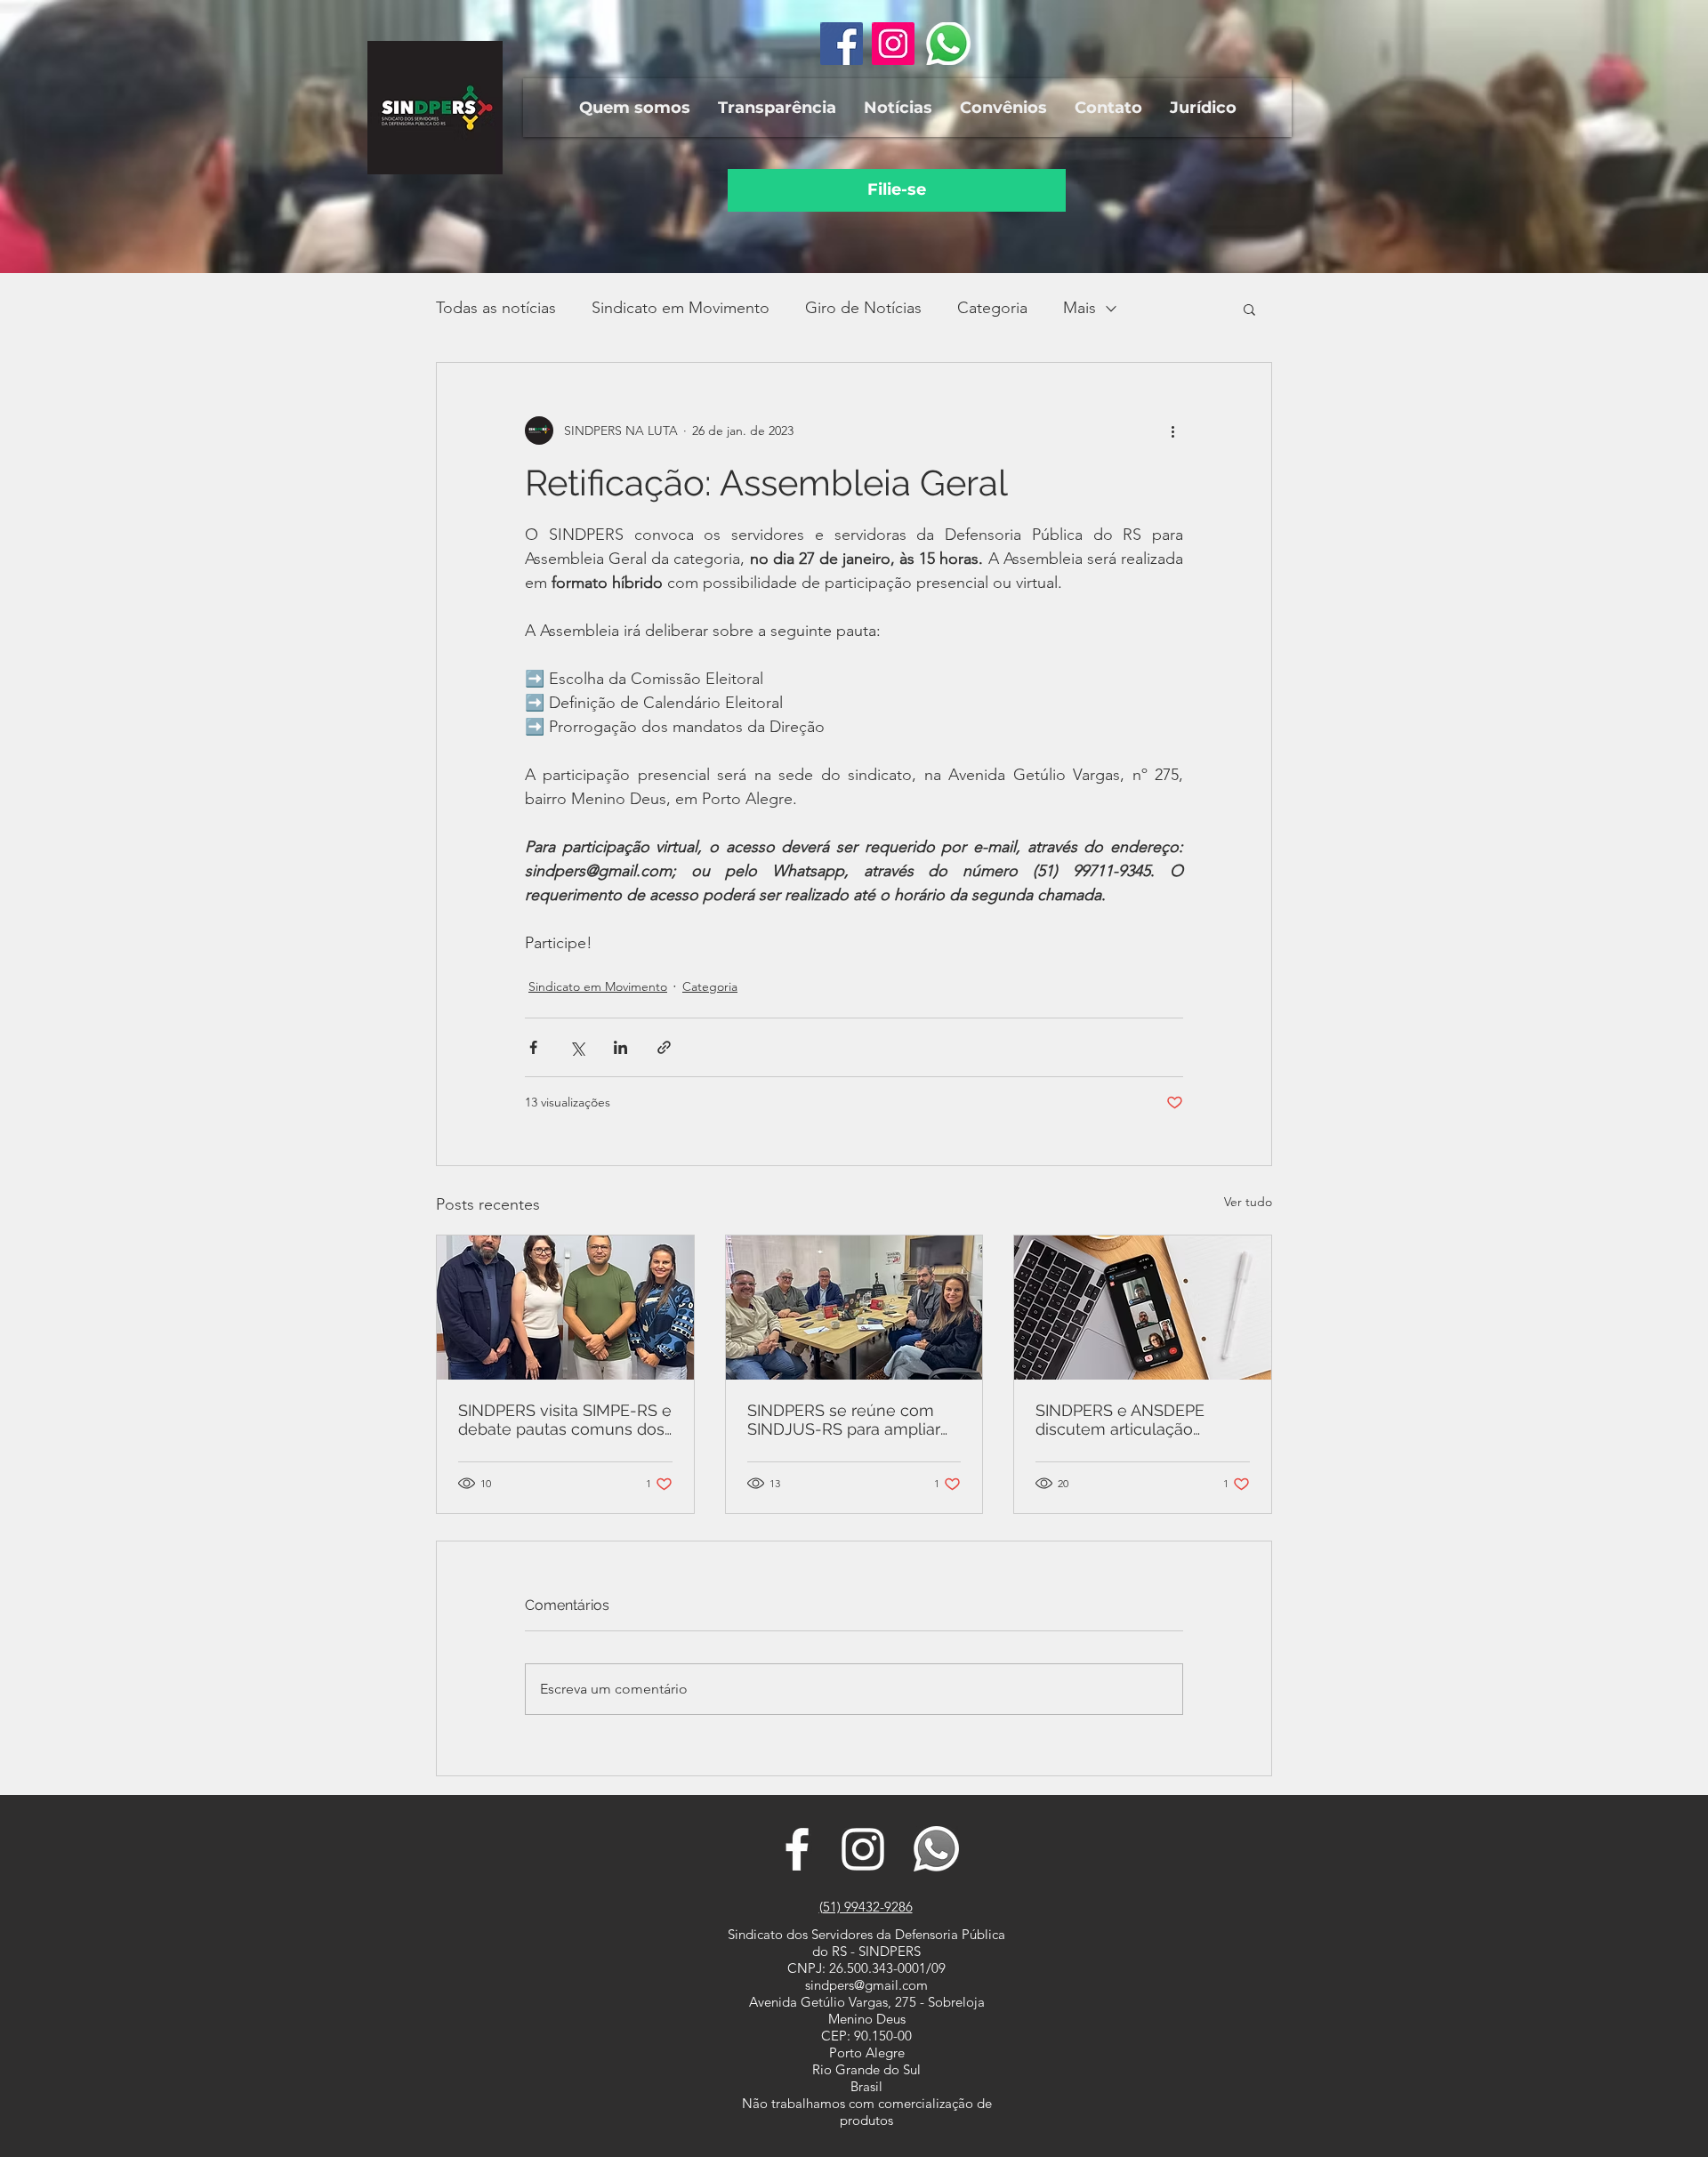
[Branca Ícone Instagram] (863, 1849)
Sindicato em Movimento (681, 308)
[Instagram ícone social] (893, 44)
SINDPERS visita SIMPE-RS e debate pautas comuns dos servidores (565, 1420)
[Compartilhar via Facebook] (533, 1047)
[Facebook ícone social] (842, 44)
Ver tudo (1248, 1202)
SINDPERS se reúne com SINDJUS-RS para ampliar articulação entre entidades (850, 1420)
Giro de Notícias (863, 308)
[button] (634, 108)
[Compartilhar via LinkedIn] (620, 1047)
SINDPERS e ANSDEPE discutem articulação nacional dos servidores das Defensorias (1140, 1420)
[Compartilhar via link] (664, 1047)
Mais (1080, 308)
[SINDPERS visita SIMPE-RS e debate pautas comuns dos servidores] (565, 1308)
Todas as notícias (496, 308)
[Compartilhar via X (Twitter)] (577, 1047)
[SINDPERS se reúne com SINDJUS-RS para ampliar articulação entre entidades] (854, 1308)
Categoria (992, 308)
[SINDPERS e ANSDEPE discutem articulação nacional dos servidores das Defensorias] (1143, 1308)
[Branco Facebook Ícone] (797, 1849)
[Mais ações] (1172, 431)
